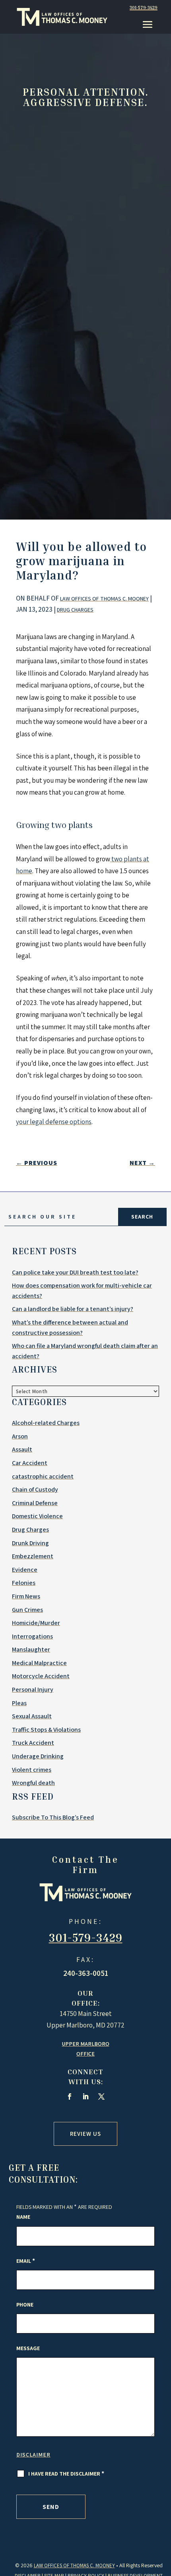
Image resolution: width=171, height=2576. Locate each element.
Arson (20, 1436)
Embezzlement (33, 1556)
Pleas (19, 1703)
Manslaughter (31, 1649)
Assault (22, 1449)
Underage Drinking (38, 1756)
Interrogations (32, 1636)
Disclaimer (33, 2455)
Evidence (25, 1570)
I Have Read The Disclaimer (66, 2474)
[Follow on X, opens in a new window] (101, 2097)
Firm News (26, 1596)
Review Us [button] (85, 2134)
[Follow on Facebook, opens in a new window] (70, 2097)
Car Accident (30, 1463)
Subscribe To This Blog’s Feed (53, 1817)
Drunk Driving (30, 1543)
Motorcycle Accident (41, 1676)
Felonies (24, 1583)
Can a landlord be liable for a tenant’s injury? (73, 1309)
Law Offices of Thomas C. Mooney (104, 599)
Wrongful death (33, 1783)
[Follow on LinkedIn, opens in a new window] (85, 2097)
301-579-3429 (144, 7)
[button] (148, 24)
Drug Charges (75, 610)
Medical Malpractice (39, 1663)
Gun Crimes (27, 1610)
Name (23, 2217)
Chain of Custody (35, 1489)
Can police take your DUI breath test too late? (75, 1272)
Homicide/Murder (36, 1623)
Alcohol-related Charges (46, 1423)
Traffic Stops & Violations (46, 1730)
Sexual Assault (32, 1716)
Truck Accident (33, 1743)
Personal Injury (33, 1689)
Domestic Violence (37, 1516)
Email (26, 2261)
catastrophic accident (43, 1476)
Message (28, 2348)
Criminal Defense (35, 1503)
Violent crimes (32, 1770)
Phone (25, 2305)
